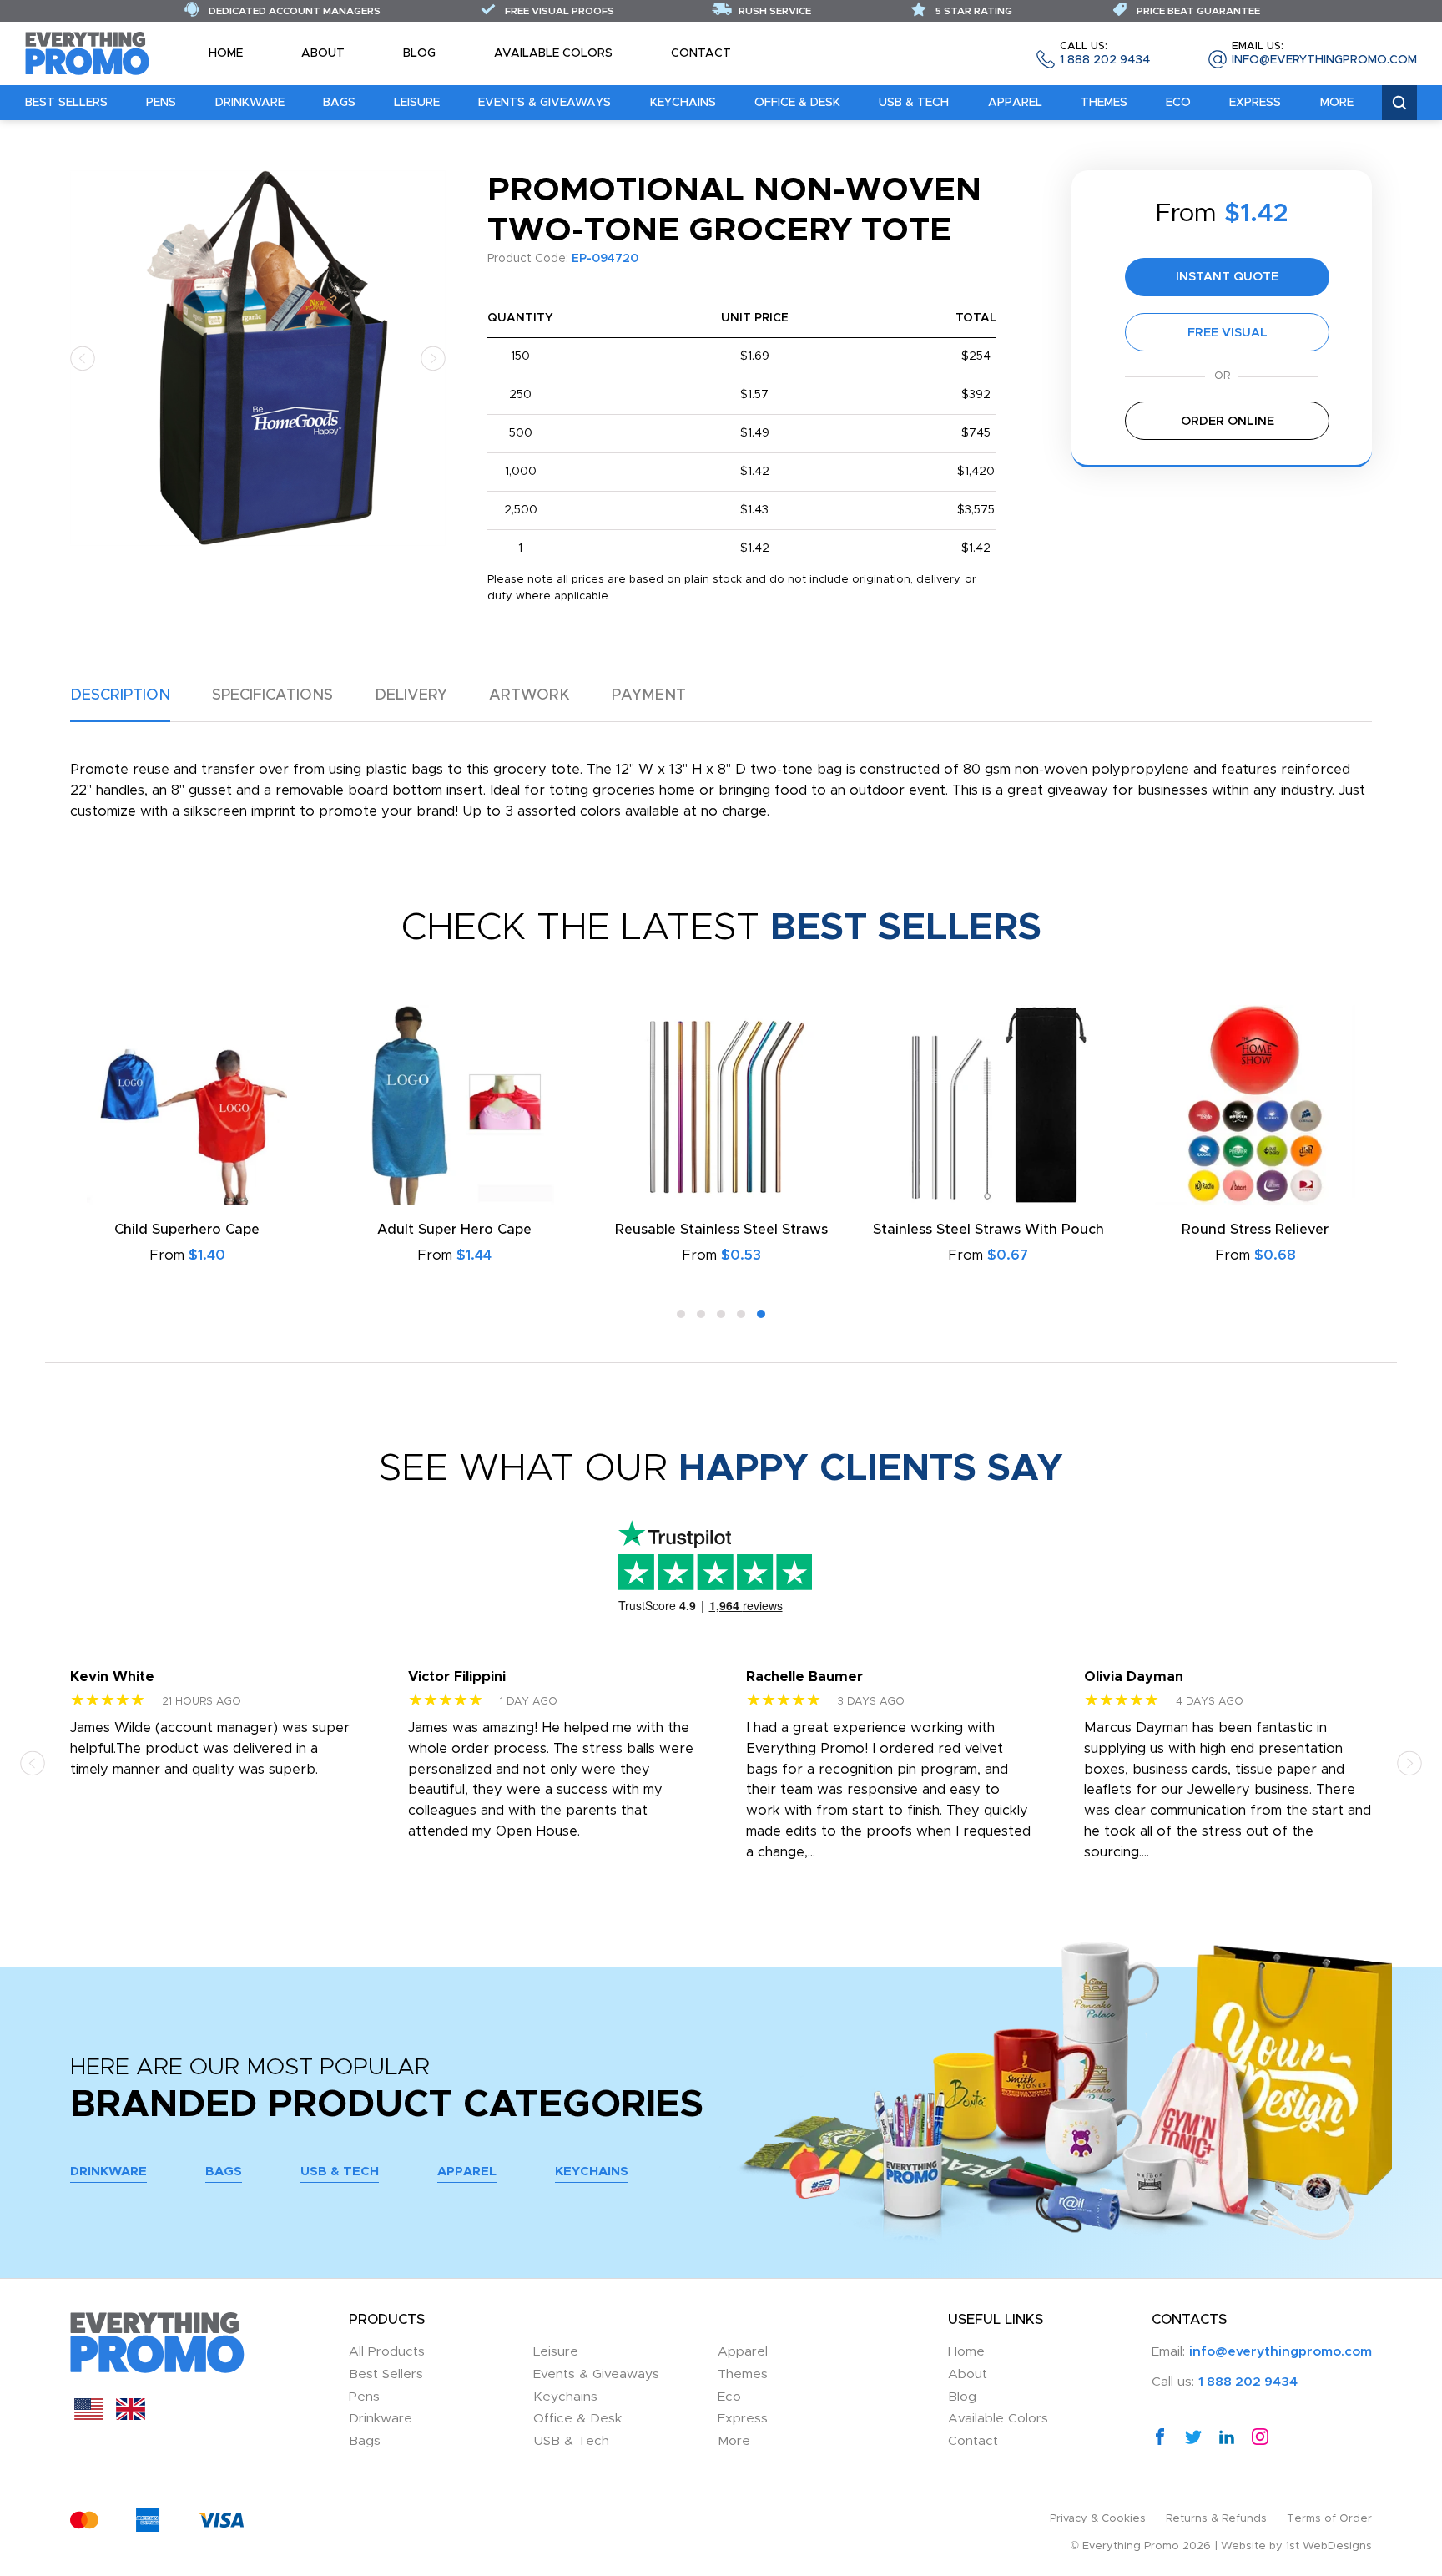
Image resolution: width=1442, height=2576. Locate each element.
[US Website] (89, 2416)
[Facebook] (1160, 2436)
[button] (83, 358)
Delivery (411, 695)
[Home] (88, 53)
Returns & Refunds (1216, 2519)
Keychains (683, 103)
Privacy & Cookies (1098, 2519)
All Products (387, 2352)
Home (226, 53)
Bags (339, 103)
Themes (1104, 103)
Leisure (417, 103)
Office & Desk (797, 103)
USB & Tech (914, 103)
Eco (1178, 103)
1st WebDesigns (1329, 2546)
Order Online (1228, 421)
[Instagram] (1260, 2436)
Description (120, 695)
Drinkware (250, 103)
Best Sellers (66, 103)
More (1337, 103)
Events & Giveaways (545, 103)
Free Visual (1228, 333)
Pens (161, 103)
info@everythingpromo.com (1324, 54)
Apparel (1015, 103)
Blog (419, 53)
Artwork (529, 695)
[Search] (1399, 103)
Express (1255, 103)
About (323, 53)
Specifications (272, 695)
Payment (649, 695)
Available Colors (553, 53)
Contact (701, 53)
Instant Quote (1227, 277)
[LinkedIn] (1227, 2436)
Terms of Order (1329, 2519)
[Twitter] (1193, 2436)
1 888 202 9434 (1105, 54)
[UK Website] (131, 2416)
